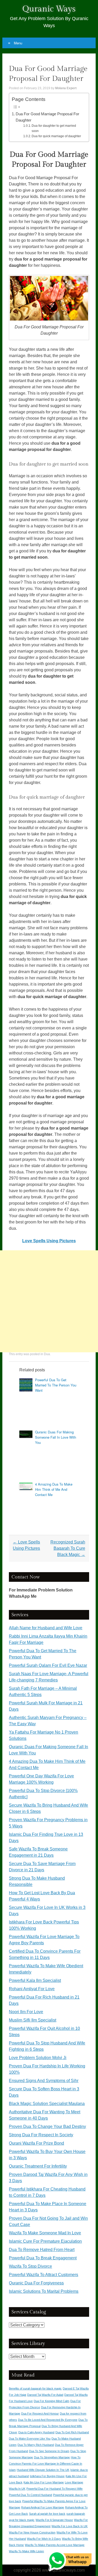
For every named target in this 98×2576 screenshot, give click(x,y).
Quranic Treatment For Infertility (38, 2166)
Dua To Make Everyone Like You (30, 2439)
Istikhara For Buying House (47, 2476)
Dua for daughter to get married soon (54, 128)
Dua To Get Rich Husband (72, 2432)
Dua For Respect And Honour (40, 2414)
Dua (47, 1354)
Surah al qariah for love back (47, 2514)
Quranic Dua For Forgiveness (36, 2283)
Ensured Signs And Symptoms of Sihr (44, 2081)
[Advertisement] (49, 1301)
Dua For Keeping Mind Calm (51, 2401)
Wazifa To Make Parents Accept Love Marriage (55, 2545)
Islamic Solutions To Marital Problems (44, 2291)
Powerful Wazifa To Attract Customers (44, 2275)
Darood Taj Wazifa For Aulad (45, 2395)
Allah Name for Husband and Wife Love (46, 1628)
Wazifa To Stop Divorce (30, 2266)
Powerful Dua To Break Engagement (43, 2258)
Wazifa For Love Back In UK (70, 2526)
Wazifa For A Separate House (54, 2520)
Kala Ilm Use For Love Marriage (44, 2482)
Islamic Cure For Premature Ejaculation (45, 2241)
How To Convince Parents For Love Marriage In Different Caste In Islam (45, 2464)
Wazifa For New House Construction (32, 2532)
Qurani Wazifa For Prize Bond (36, 2143)
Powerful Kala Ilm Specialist (35, 1980)
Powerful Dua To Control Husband (30, 2495)
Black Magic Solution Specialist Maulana (47, 2104)
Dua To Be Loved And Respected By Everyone (48, 2420)
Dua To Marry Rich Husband (36, 2445)
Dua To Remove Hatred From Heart (42, 2250)
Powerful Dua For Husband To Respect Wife (54, 2489)
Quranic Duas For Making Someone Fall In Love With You (56, 1437)
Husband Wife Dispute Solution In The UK (43, 2470)
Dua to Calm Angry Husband (36, 2432)
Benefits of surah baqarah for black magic (35, 2388)
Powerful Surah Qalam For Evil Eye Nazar (48, 1665)
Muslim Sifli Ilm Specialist (33, 2020)
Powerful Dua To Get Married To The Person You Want (56, 1385)
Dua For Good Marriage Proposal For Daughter (47, 117)
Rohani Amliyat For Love (32, 1989)
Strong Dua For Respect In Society (41, 2135)
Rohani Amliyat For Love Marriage (43, 2507)
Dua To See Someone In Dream (49, 2451)
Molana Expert (66, 88)
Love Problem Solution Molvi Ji (38, 2058)
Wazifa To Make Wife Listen (26, 2551)
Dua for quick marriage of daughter (56, 136)
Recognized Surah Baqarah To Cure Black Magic (68, 1548)
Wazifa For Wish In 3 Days (44, 2539)
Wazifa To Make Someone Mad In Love (45, 2233)
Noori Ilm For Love (26, 2012)
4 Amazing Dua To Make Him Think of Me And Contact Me (54, 1489)
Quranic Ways (49, 9)
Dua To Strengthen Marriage (52, 2457)
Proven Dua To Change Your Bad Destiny (47, 2126)
